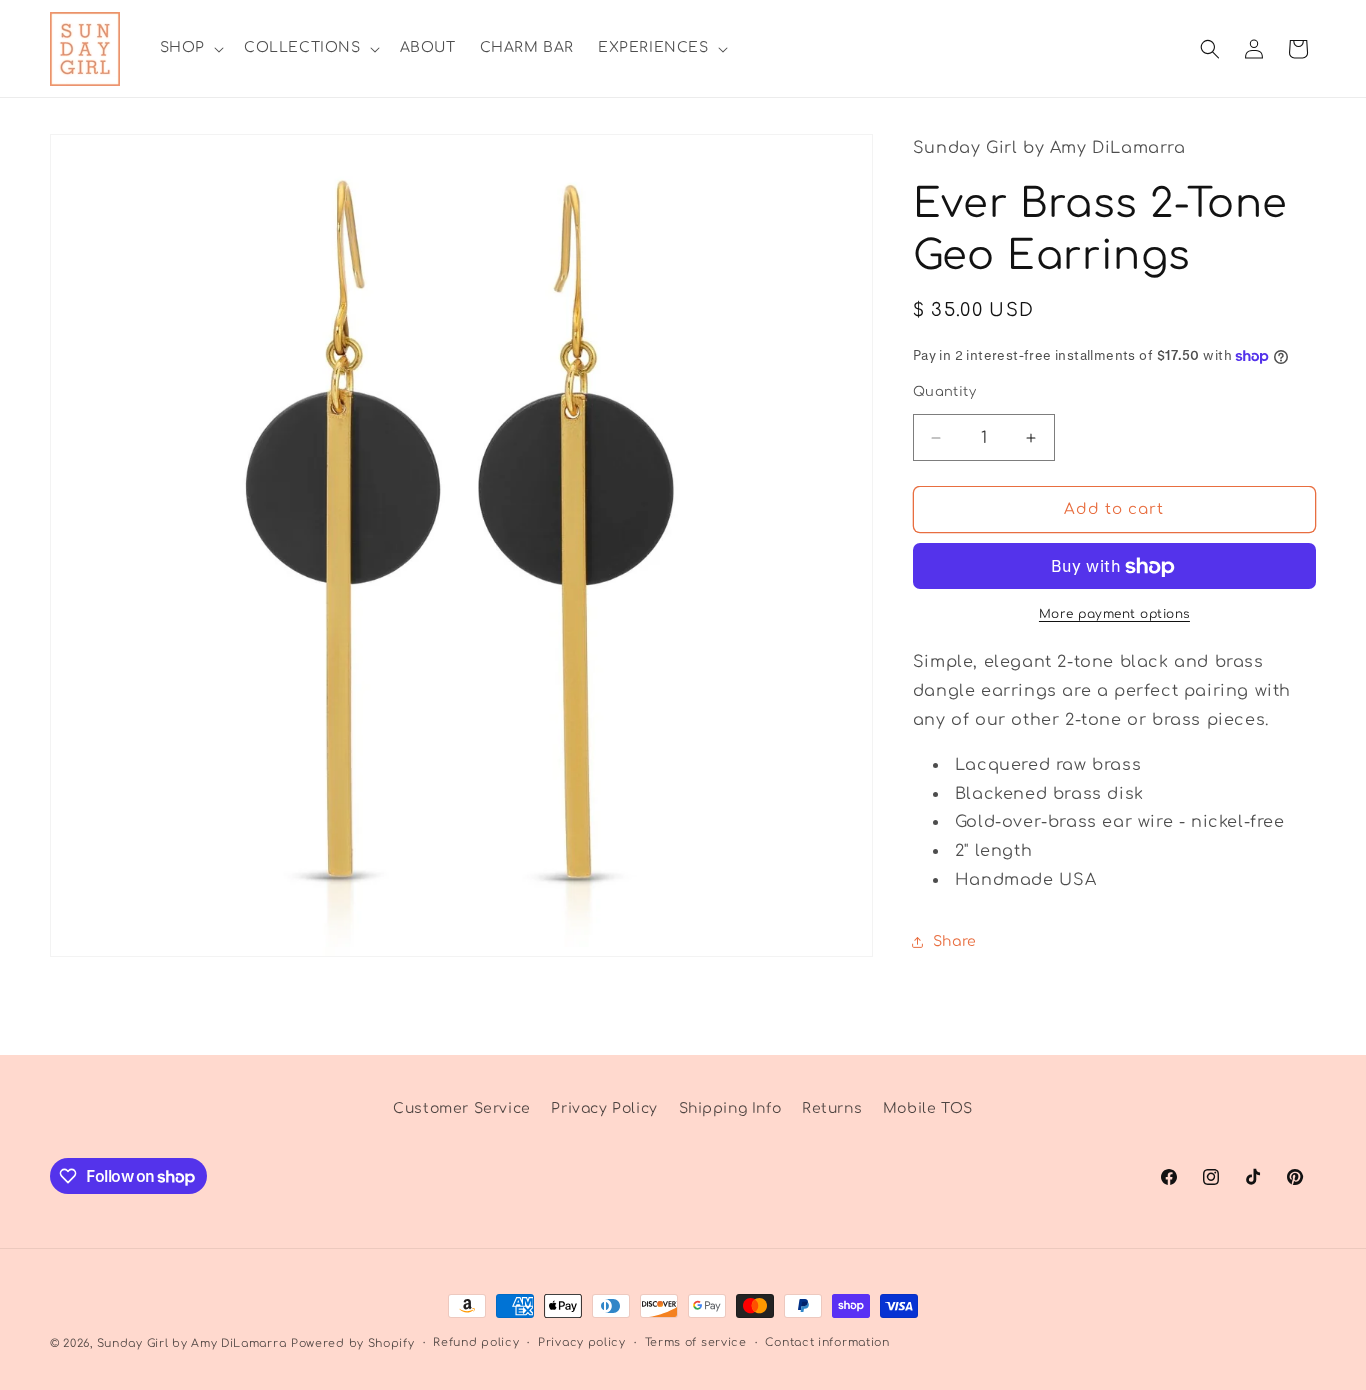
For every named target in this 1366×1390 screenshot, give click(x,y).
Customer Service (462, 1108)
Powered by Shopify (353, 1343)
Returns (832, 1108)
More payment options (1114, 615)
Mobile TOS (928, 1108)
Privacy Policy (604, 1108)
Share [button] (955, 942)
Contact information (827, 1342)
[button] (190, 48)
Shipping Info (730, 1108)
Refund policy (476, 1342)
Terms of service (696, 1342)
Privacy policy (582, 1342)
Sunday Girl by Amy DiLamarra (192, 1343)
